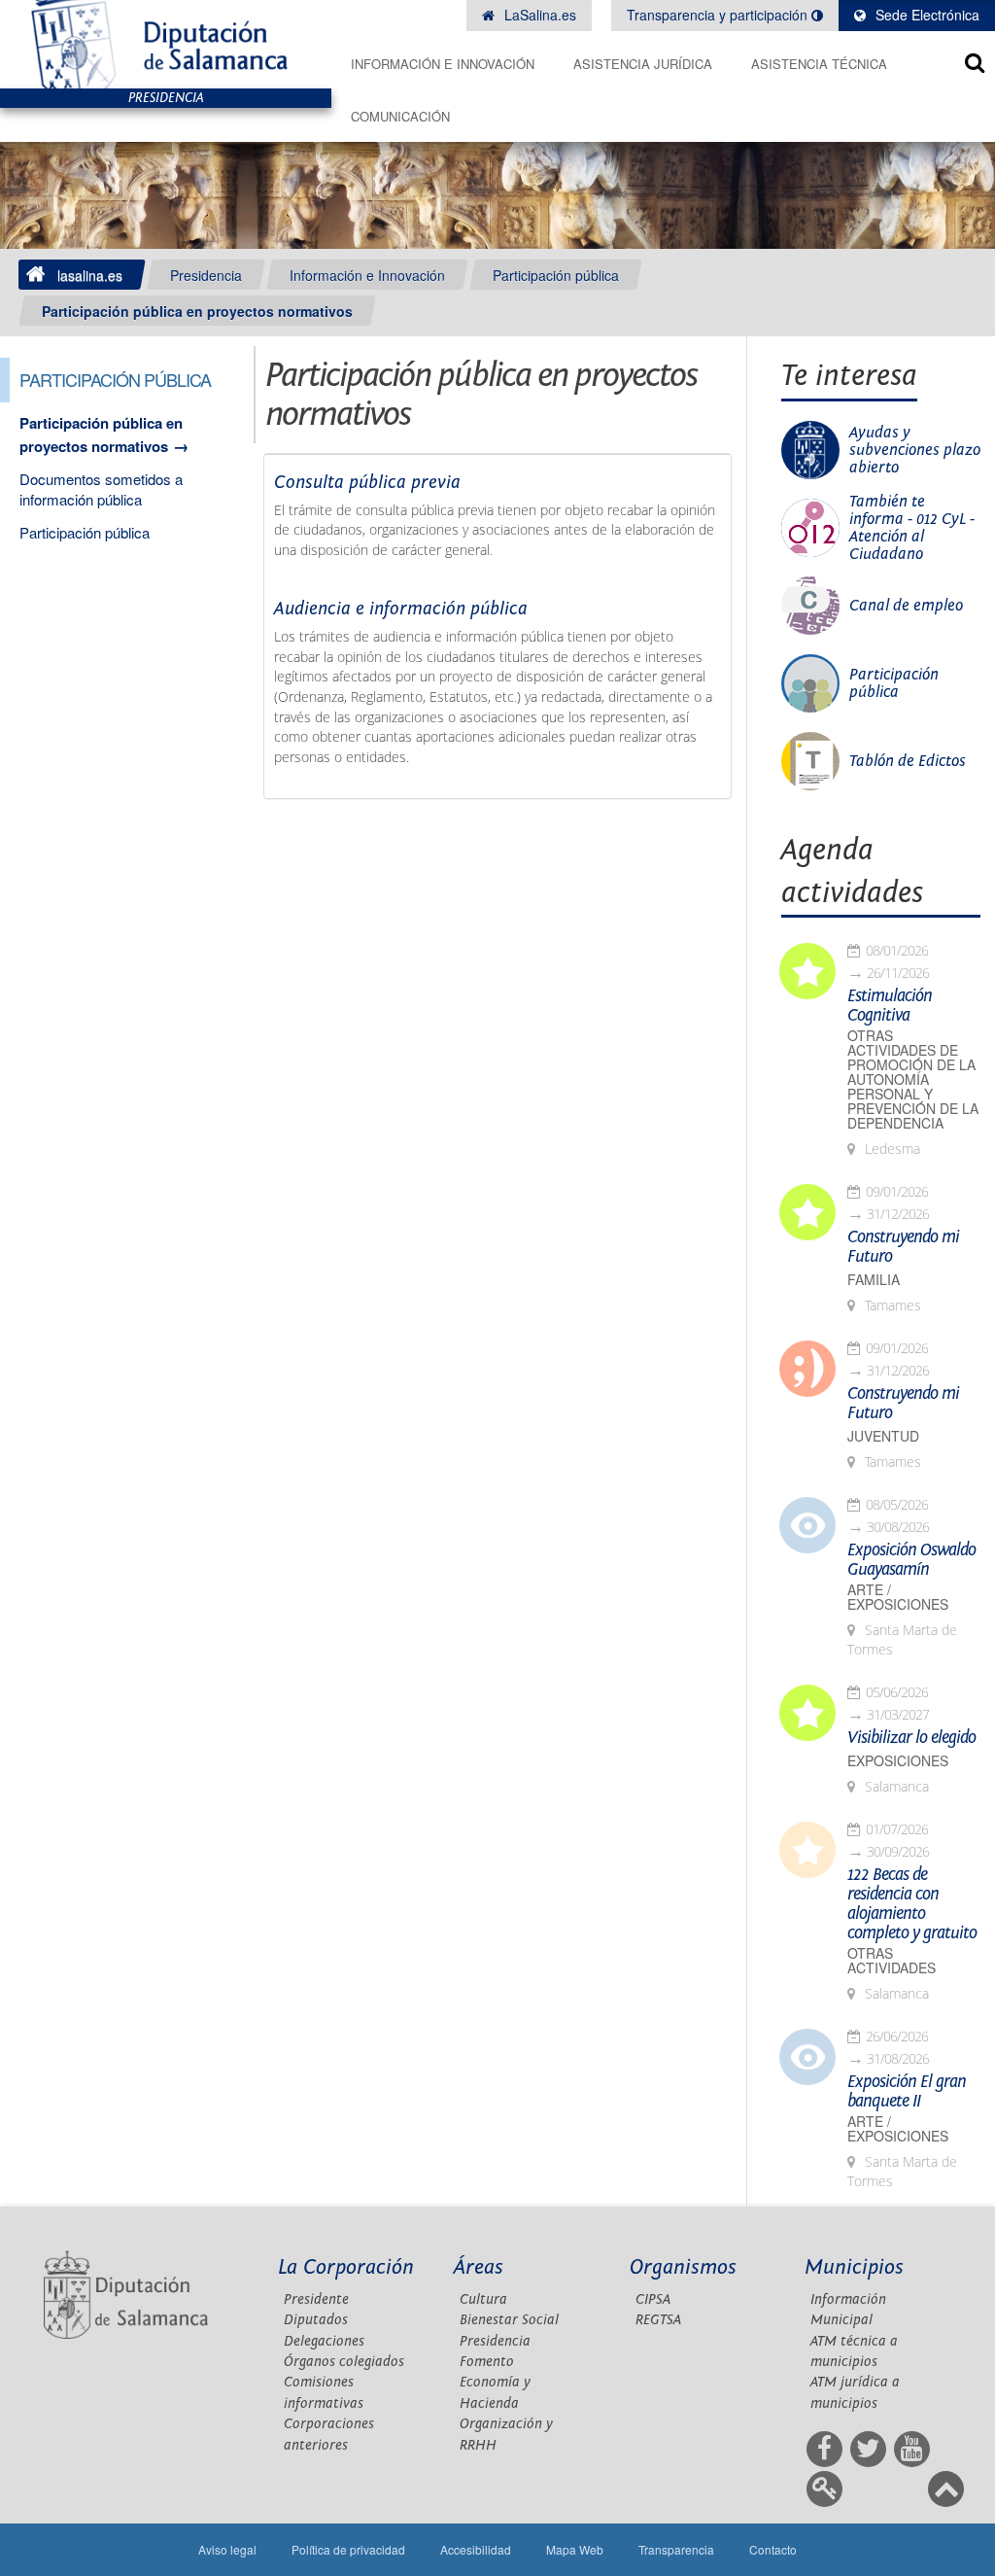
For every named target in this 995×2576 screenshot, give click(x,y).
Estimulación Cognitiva (890, 1006)
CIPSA (653, 2299)
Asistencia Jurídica (643, 64)
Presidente (316, 2299)
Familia (874, 1280)
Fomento (487, 2362)
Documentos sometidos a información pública (101, 489)
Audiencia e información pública (401, 609)
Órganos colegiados (344, 2362)
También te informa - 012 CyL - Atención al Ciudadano (912, 528)
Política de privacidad (348, 2549)
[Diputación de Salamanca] (166, 44)
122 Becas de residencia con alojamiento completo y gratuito (912, 1904)
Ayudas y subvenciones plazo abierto (915, 450)
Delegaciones (324, 2341)
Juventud (883, 1436)
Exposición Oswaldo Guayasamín (911, 1560)
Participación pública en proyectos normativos (197, 311)
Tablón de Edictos (908, 761)
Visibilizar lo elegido (911, 1738)
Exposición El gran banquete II (907, 2092)
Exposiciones (898, 1761)
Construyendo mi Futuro (903, 1247)
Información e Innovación (443, 64)
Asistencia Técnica (819, 64)
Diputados (316, 2320)
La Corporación (346, 2267)
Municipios (854, 2267)
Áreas (479, 2267)
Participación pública (556, 275)
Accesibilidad (476, 2549)
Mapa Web (575, 2549)
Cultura (483, 2299)
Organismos (683, 2267)
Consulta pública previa (367, 482)
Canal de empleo (906, 606)
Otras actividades (892, 1961)
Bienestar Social (509, 2320)
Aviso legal (227, 2549)
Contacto (773, 2549)
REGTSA (658, 2320)
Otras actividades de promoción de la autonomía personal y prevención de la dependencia (913, 1079)
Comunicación (400, 116)
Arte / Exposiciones (898, 1597)
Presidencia (206, 275)
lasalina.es (90, 275)
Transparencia (676, 2549)
